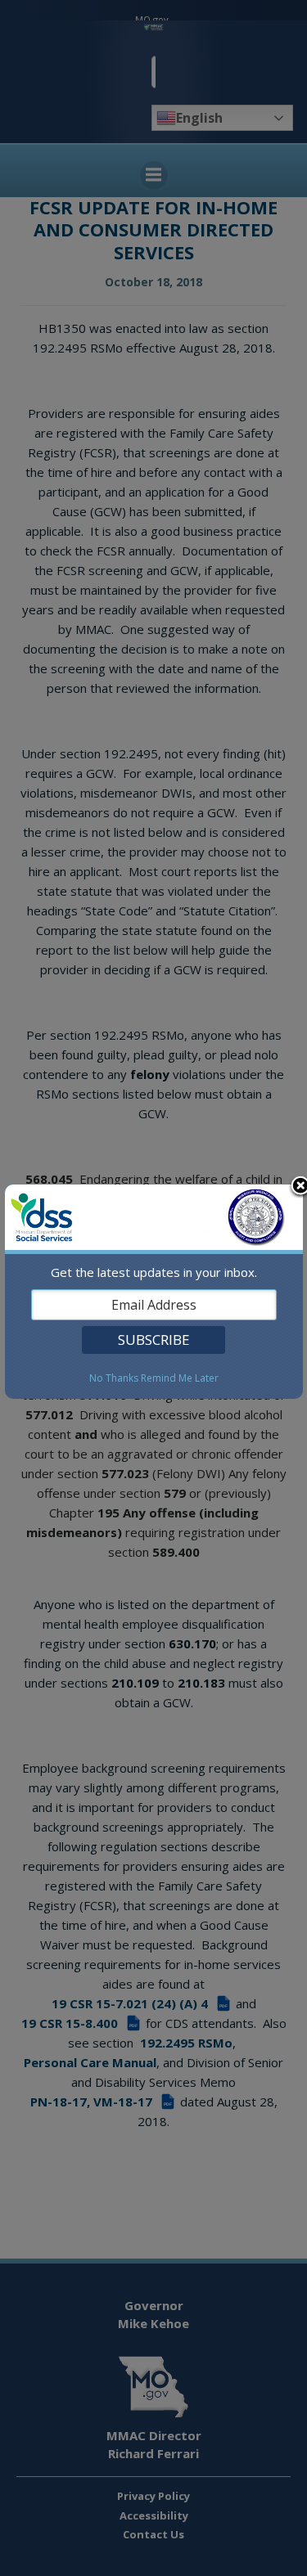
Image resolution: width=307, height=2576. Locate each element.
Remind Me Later (180, 1378)
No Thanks (114, 1378)
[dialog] (154, 1291)
